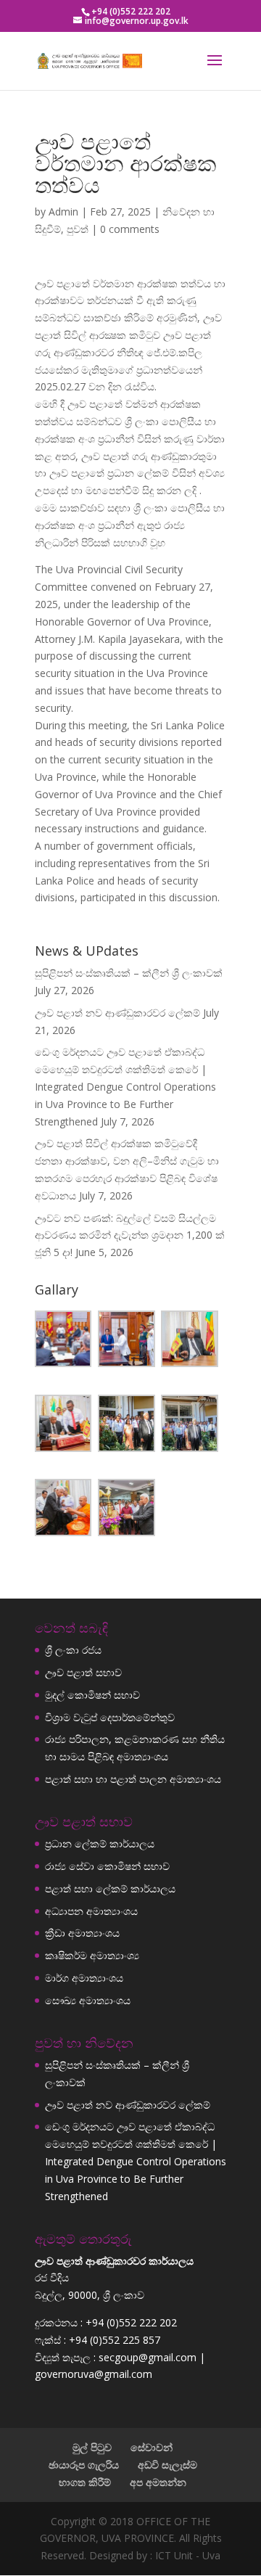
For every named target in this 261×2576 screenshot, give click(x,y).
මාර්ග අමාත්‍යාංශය (84, 1978)
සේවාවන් (152, 2447)
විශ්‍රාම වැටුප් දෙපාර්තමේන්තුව (110, 1717)
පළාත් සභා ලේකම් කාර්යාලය (110, 1888)
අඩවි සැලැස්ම (167, 2465)
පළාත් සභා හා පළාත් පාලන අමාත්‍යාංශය (133, 1779)
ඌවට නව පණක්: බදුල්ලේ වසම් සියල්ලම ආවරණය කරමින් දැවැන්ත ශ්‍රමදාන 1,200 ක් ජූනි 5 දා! (130, 1235)
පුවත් (78, 229)
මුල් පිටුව (92, 2447)
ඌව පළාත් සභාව (83, 1672)
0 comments (130, 229)
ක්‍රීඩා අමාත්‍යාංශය (82, 1933)
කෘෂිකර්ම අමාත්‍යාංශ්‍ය (92, 1955)
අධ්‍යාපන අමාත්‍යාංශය (91, 1911)
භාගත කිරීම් (85, 2482)
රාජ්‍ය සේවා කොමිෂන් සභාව (107, 1866)
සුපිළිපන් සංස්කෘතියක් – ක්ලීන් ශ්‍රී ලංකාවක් (129, 973)
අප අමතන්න (158, 2482)
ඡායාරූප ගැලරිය (84, 2465)
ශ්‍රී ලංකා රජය (73, 1650)
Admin (63, 212)
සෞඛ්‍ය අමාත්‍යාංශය (88, 2000)
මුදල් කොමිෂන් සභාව (92, 1695)
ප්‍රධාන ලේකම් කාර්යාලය (100, 1843)
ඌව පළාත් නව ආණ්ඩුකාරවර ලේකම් (117, 1013)
